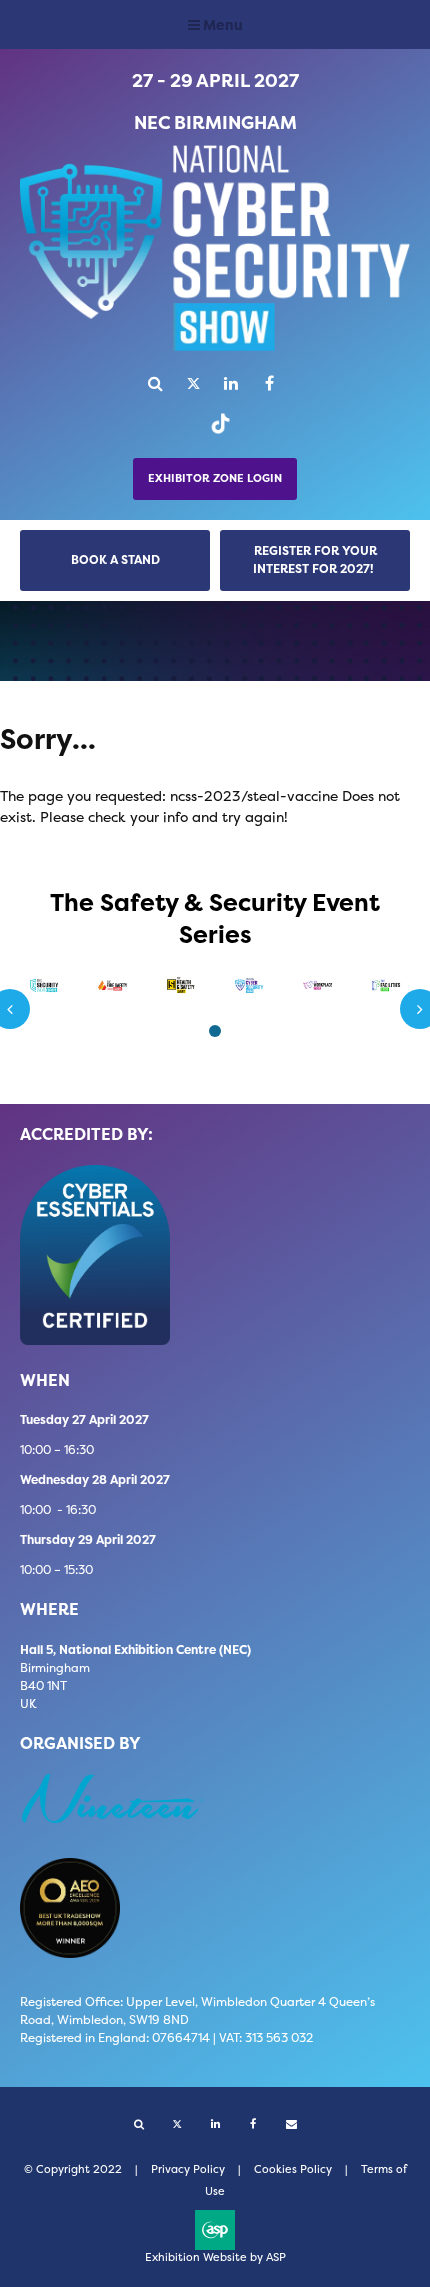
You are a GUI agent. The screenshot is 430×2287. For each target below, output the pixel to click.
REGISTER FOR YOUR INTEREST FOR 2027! (315, 559)
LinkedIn (231, 383)
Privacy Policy (188, 2169)
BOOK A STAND (115, 559)
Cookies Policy (293, 2169)
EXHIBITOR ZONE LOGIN (215, 478)
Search (155, 383)
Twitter (193, 383)
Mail (291, 2124)
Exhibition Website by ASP (215, 2257)
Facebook (269, 383)
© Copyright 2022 (73, 2169)
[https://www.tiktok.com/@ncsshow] (215, 432)
